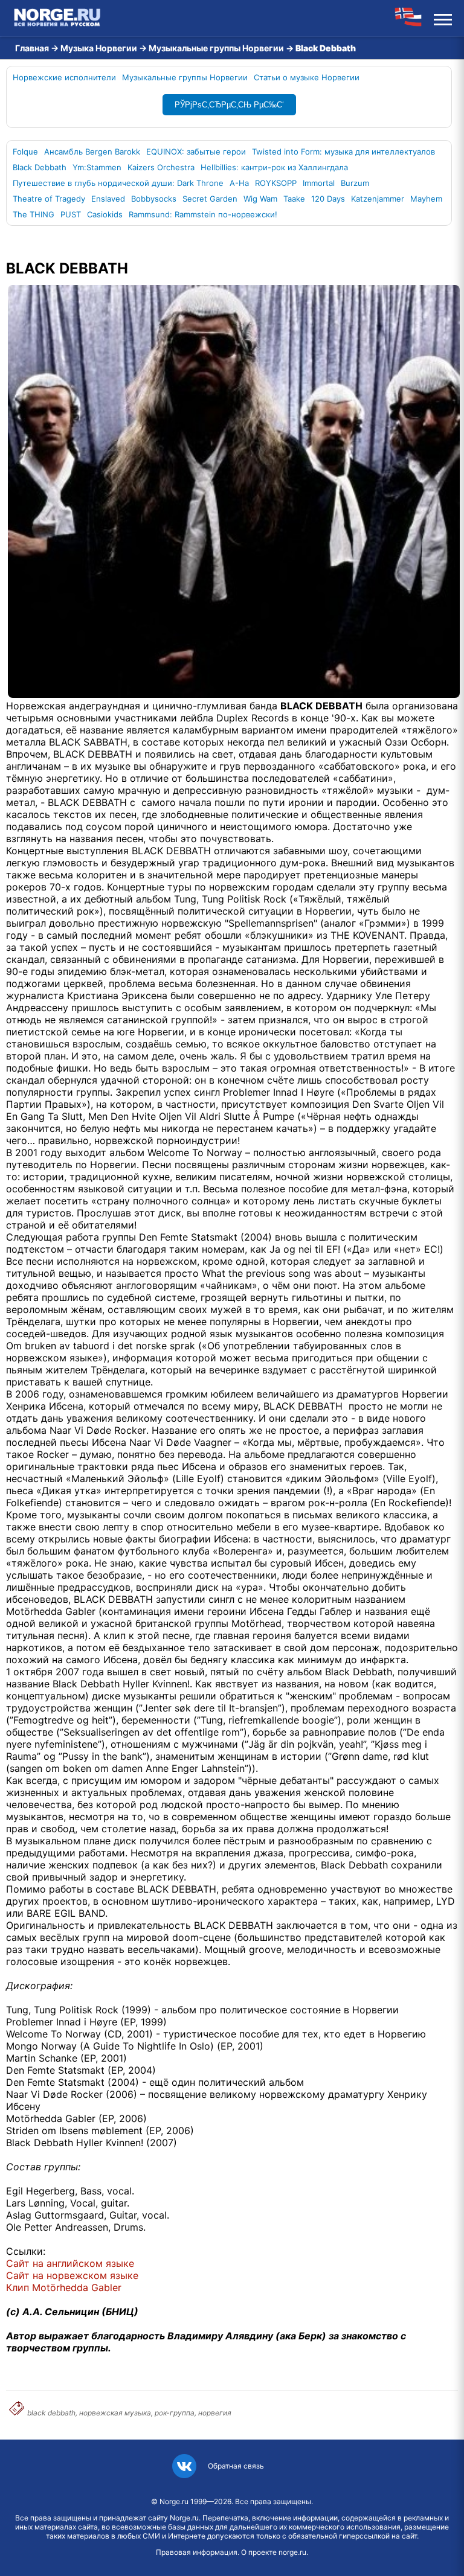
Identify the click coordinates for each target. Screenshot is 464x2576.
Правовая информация (197, 2552)
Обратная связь (236, 2466)
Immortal (319, 183)
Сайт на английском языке (70, 2263)
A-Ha (239, 183)
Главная (32, 48)
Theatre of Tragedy (49, 199)
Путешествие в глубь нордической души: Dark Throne (118, 183)
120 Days (328, 199)
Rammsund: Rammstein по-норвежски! (203, 214)
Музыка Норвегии (99, 48)
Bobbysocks (154, 199)
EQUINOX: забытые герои (196, 152)
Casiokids (105, 214)
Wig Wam (260, 199)
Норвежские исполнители (64, 77)
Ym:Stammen (97, 167)
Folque (25, 152)
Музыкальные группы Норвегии (216, 48)
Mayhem (426, 199)
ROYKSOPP (276, 183)
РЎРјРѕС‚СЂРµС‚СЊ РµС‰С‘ (229, 105)
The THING (34, 214)
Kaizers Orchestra (161, 167)
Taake (294, 199)
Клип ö (64, 2287)
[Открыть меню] (443, 18)
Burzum (355, 183)
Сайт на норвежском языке (72, 2275)
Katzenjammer (378, 199)
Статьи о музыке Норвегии (307, 77)
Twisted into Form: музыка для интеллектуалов (343, 152)
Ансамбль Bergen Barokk (92, 152)
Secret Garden (210, 199)
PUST (71, 214)
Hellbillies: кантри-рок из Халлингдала (274, 167)
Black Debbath (40, 167)
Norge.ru (174, 2501)
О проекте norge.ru (274, 2552)
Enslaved (108, 199)
